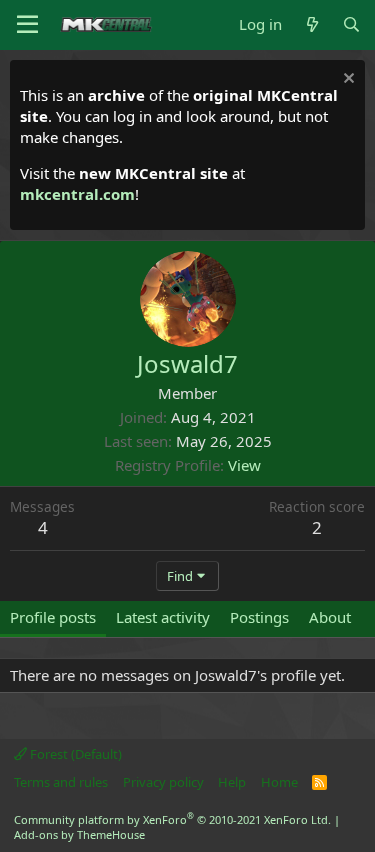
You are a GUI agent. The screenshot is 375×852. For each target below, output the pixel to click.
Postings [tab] (259, 617)
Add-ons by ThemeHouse (79, 834)
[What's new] (311, 24)
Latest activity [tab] (163, 617)
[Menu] (27, 25)
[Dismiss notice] (346, 80)
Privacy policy (163, 782)
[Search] (351, 24)
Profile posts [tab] (53, 617)
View (244, 465)
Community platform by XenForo (172, 819)
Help (232, 782)
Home (279, 782)
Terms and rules (61, 782)
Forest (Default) (74, 754)
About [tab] (330, 617)
